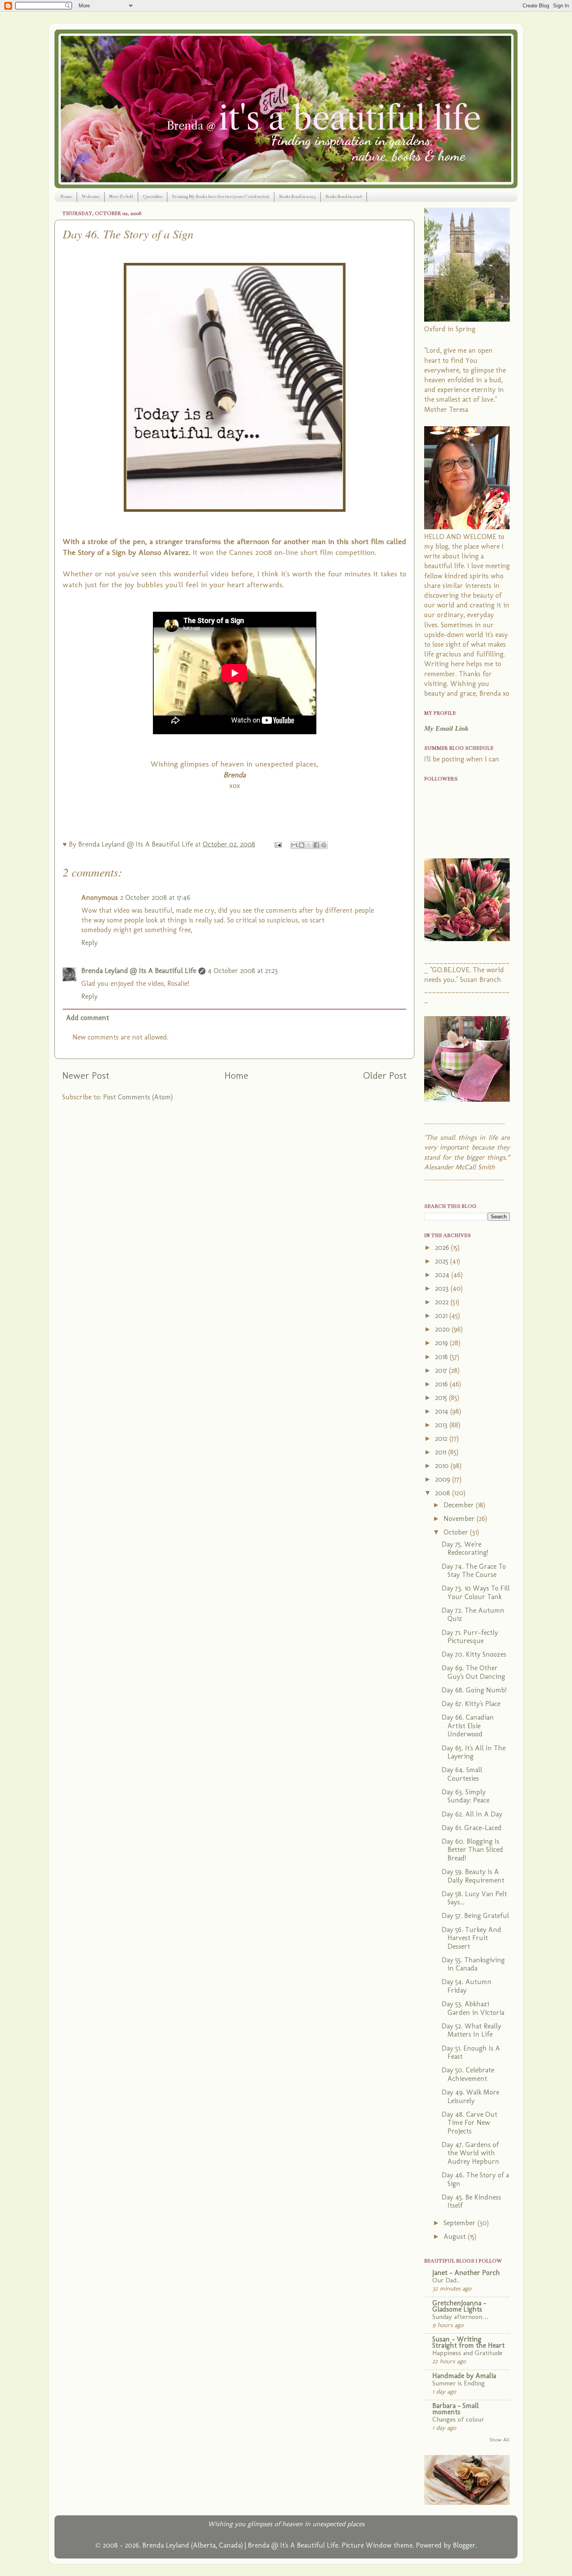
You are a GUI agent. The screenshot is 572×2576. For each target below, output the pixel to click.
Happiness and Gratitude (467, 2353)
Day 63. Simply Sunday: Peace (466, 1796)
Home (66, 197)
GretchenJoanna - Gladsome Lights (459, 2306)
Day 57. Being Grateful (475, 1916)
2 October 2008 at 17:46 (155, 898)
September (461, 2223)
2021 (442, 1316)
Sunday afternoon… (461, 2317)
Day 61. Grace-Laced (472, 1828)
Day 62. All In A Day (472, 1814)
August (456, 2236)
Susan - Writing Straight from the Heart (468, 2342)
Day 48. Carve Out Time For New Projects (469, 2123)
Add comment (88, 1018)
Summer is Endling (459, 2383)
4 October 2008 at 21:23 (243, 971)
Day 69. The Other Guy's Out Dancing (473, 1672)
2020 (443, 1329)
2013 (442, 1425)
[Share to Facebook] (316, 845)
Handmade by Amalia (464, 2376)
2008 (444, 1493)
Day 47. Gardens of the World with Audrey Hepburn (470, 2153)
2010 (443, 1466)
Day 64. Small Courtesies (462, 1774)
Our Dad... (446, 2280)
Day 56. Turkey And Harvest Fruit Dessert (471, 1938)
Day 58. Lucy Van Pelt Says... (474, 1898)
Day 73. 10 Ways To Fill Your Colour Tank (476, 1592)
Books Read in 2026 (344, 197)
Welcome (91, 197)
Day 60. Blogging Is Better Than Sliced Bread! (472, 1850)
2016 (442, 1384)
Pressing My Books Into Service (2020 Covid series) (221, 197)
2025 (443, 1261)
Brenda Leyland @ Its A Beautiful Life (139, 971)
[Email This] (294, 845)
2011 (442, 1452)
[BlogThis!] (302, 845)
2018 (442, 1357)
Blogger (464, 2545)
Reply (89, 943)
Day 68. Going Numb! (474, 1690)
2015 (442, 1398)
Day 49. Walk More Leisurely (470, 2096)
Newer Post (86, 1075)
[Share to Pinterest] (324, 845)
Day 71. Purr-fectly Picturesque (470, 1637)
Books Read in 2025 (297, 197)
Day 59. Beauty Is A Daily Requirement (473, 1876)
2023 (443, 1288)
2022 (443, 1302)
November (460, 1519)
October (457, 1532)
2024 (443, 1275)
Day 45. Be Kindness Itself (471, 2201)
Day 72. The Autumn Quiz (473, 1615)
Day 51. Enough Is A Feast (471, 2053)
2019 (442, 1343)
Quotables (153, 197)
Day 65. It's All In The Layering (474, 1752)
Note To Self (121, 197)
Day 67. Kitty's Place (471, 1704)
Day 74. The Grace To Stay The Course (474, 1571)
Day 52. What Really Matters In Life (471, 2030)
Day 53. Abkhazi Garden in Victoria (473, 2008)
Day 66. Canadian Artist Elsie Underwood (468, 1726)
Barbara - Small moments (455, 2409)
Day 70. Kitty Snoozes (474, 1654)
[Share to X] (309, 845)
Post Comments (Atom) (138, 1097)
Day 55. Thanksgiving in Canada (473, 1964)
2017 (442, 1370)
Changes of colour (458, 2419)
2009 (444, 1479)
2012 (442, 1438)
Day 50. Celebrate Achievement (468, 2074)
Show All (500, 2439)
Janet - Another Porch (466, 2273)
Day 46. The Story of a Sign (475, 2179)
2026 (443, 1248)
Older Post (385, 1075)
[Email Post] (277, 844)
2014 (443, 1411)
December (460, 1505)
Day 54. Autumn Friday (467, 1986)
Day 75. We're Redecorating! (465, 1549)
